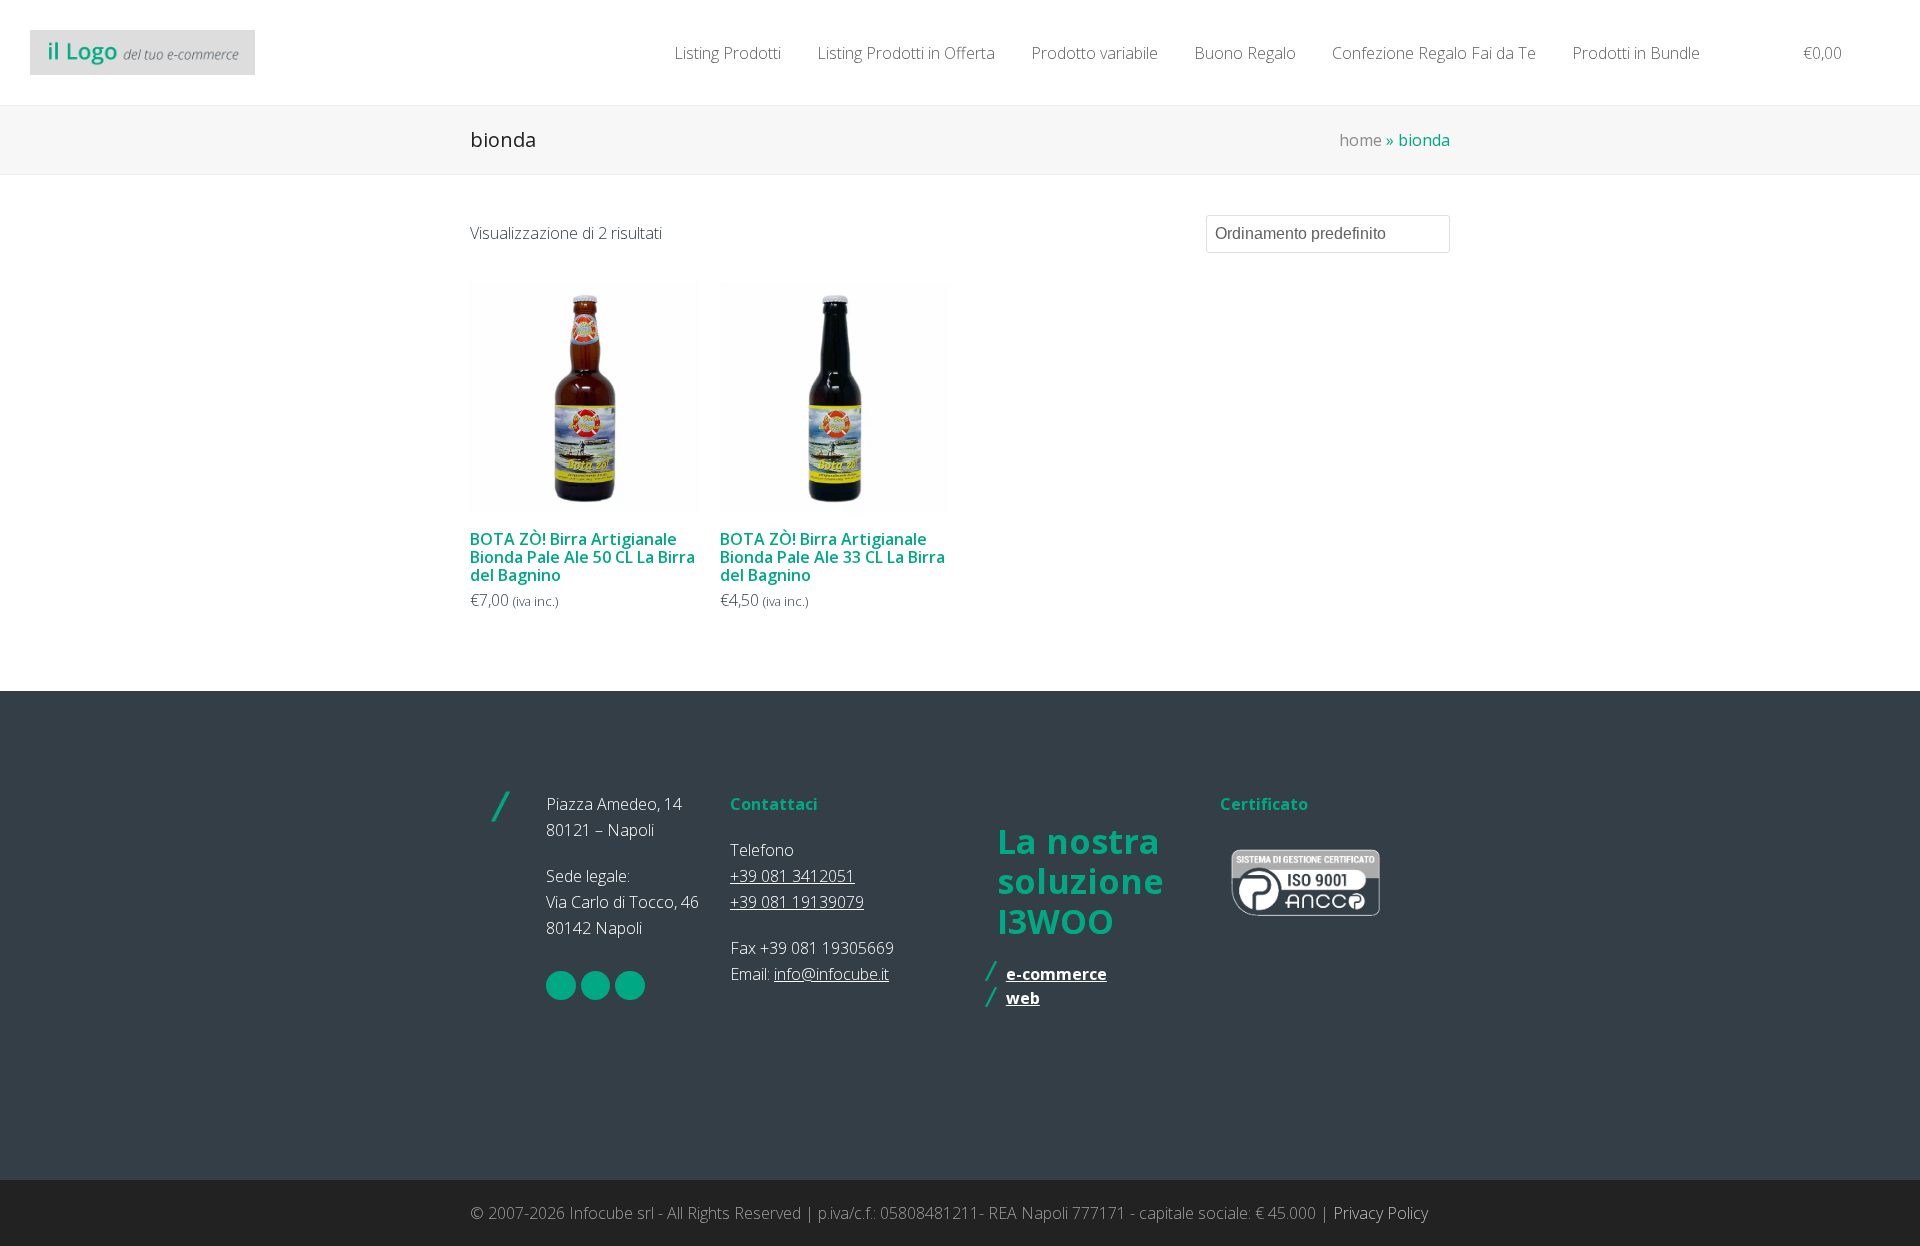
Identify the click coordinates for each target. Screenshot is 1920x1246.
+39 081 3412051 (792, 876)
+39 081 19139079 (797, 902)
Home (1360, 140)
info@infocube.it (831, 974)
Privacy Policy (1380, 1213)
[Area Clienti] (1742, 53)
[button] (1813, 53)
